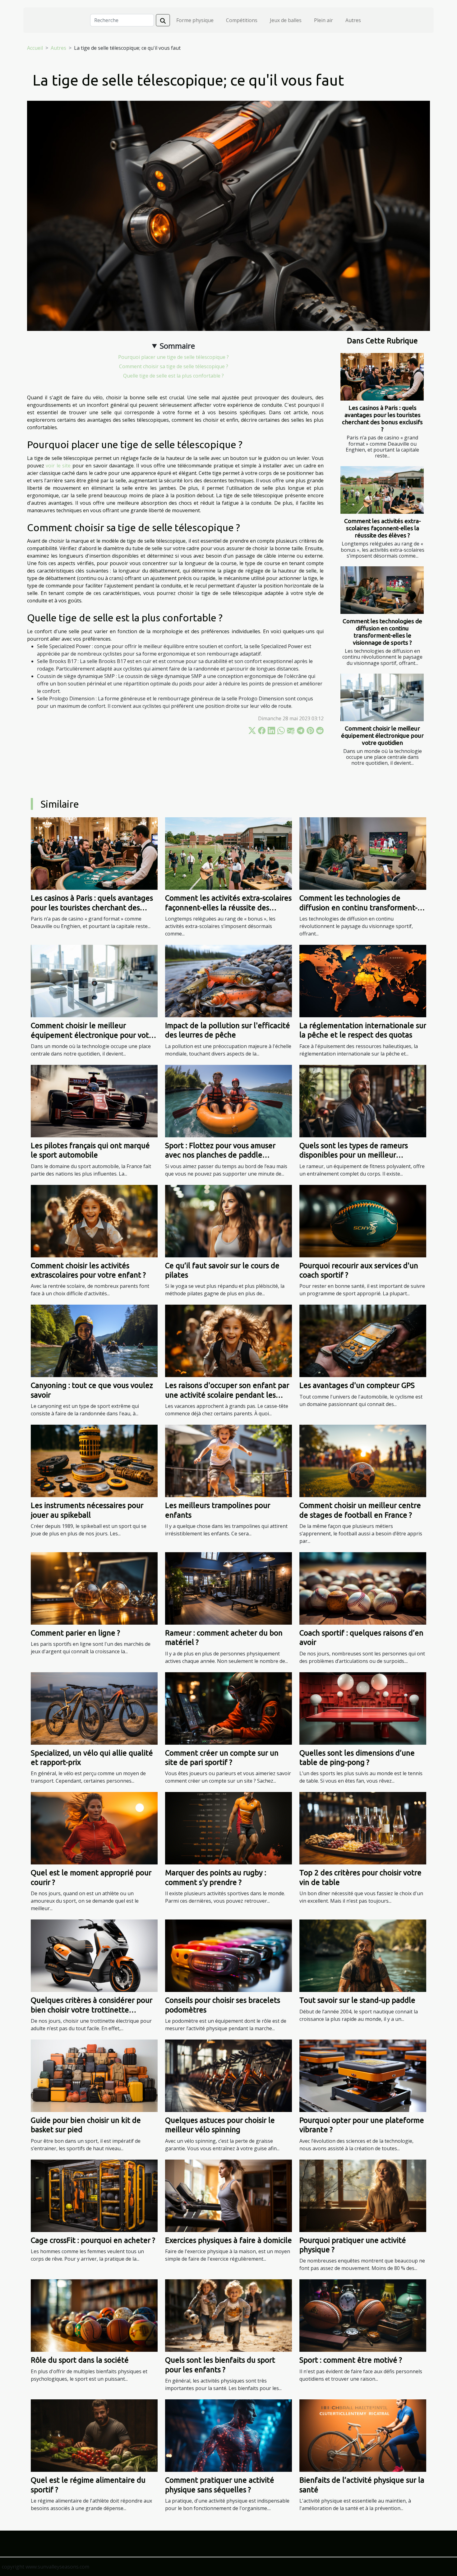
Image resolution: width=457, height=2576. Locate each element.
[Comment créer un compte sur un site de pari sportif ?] (228, 1708)
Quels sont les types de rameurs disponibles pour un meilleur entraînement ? (354, 1155)
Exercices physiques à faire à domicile (228, 2240)
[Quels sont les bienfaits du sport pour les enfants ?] (228, 2315)
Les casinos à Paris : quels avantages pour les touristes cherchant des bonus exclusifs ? (382, 418)
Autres (353, 20)
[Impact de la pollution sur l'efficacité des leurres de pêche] (228, 981)
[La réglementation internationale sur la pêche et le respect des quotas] (363, 981)
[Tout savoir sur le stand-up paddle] (363, 1955)
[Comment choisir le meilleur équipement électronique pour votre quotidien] (382, 697)
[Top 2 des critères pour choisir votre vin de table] (363, 1828)
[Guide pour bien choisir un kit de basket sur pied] (94, 2075)
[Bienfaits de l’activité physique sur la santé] (363, 2435)
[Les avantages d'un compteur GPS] (363, 1340)
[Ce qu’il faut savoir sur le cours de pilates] (228, 1220)
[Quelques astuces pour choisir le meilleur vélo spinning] (228, 2075)
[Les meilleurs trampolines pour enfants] (228, 1460)
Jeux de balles (286, 20)
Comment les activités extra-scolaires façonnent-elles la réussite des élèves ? (383, 528)
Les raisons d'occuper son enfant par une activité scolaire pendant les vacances (227, 1395)
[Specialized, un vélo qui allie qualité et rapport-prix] (94, 1708)
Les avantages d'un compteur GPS (357, 1385)
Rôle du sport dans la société (80, 2360)
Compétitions (242, 20)
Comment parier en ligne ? (75, 1633)
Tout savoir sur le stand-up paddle (357, 2000)
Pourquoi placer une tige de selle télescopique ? (173, 357)
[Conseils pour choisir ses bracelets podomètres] (228, 1955)
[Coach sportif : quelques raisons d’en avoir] (363, 1588)
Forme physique (195, 20)
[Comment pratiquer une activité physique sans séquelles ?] (228, 2435)
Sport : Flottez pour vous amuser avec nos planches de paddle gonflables (220, 1155)
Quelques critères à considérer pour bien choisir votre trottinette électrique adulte (92, 2010)
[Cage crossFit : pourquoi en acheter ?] (94, 2195)
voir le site (58, 466)
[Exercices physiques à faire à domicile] (228, 2195)
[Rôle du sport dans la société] (94, 2315)
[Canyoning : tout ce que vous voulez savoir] (94, 1340)
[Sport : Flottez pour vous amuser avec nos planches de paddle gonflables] (228, 1101)
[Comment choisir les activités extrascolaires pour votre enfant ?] (94, 1220)
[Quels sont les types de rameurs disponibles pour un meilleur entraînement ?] (363, 1101)
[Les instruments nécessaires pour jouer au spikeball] (94, 1460)
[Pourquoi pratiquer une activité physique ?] (363, 2195)
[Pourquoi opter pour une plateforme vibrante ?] (363, 2075)
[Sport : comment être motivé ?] (363, 2315)
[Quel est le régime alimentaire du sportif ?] (94, 2435)
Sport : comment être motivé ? (351, 2360)
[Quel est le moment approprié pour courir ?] (94, 1828)
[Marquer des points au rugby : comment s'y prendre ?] (228, 1828)
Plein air (323, 20)
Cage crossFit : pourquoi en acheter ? (93, 2240)
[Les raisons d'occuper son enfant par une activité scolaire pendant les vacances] (228, 1340)
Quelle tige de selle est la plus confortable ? (173, 376)
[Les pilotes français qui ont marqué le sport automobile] (94, 1101)
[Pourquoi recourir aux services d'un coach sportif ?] (363, 1220)
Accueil (35, 48)
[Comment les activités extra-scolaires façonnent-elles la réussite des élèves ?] (382, 490)
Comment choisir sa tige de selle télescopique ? (174, 366)
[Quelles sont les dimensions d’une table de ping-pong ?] (363, 1708)
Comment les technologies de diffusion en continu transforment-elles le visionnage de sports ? (382, 632)
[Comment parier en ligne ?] (94, 1588)
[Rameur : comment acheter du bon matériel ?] (228, 1588)
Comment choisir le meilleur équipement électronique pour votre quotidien (382, 736)
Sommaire (177, 346)
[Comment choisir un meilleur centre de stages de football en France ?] (363, 1460)
